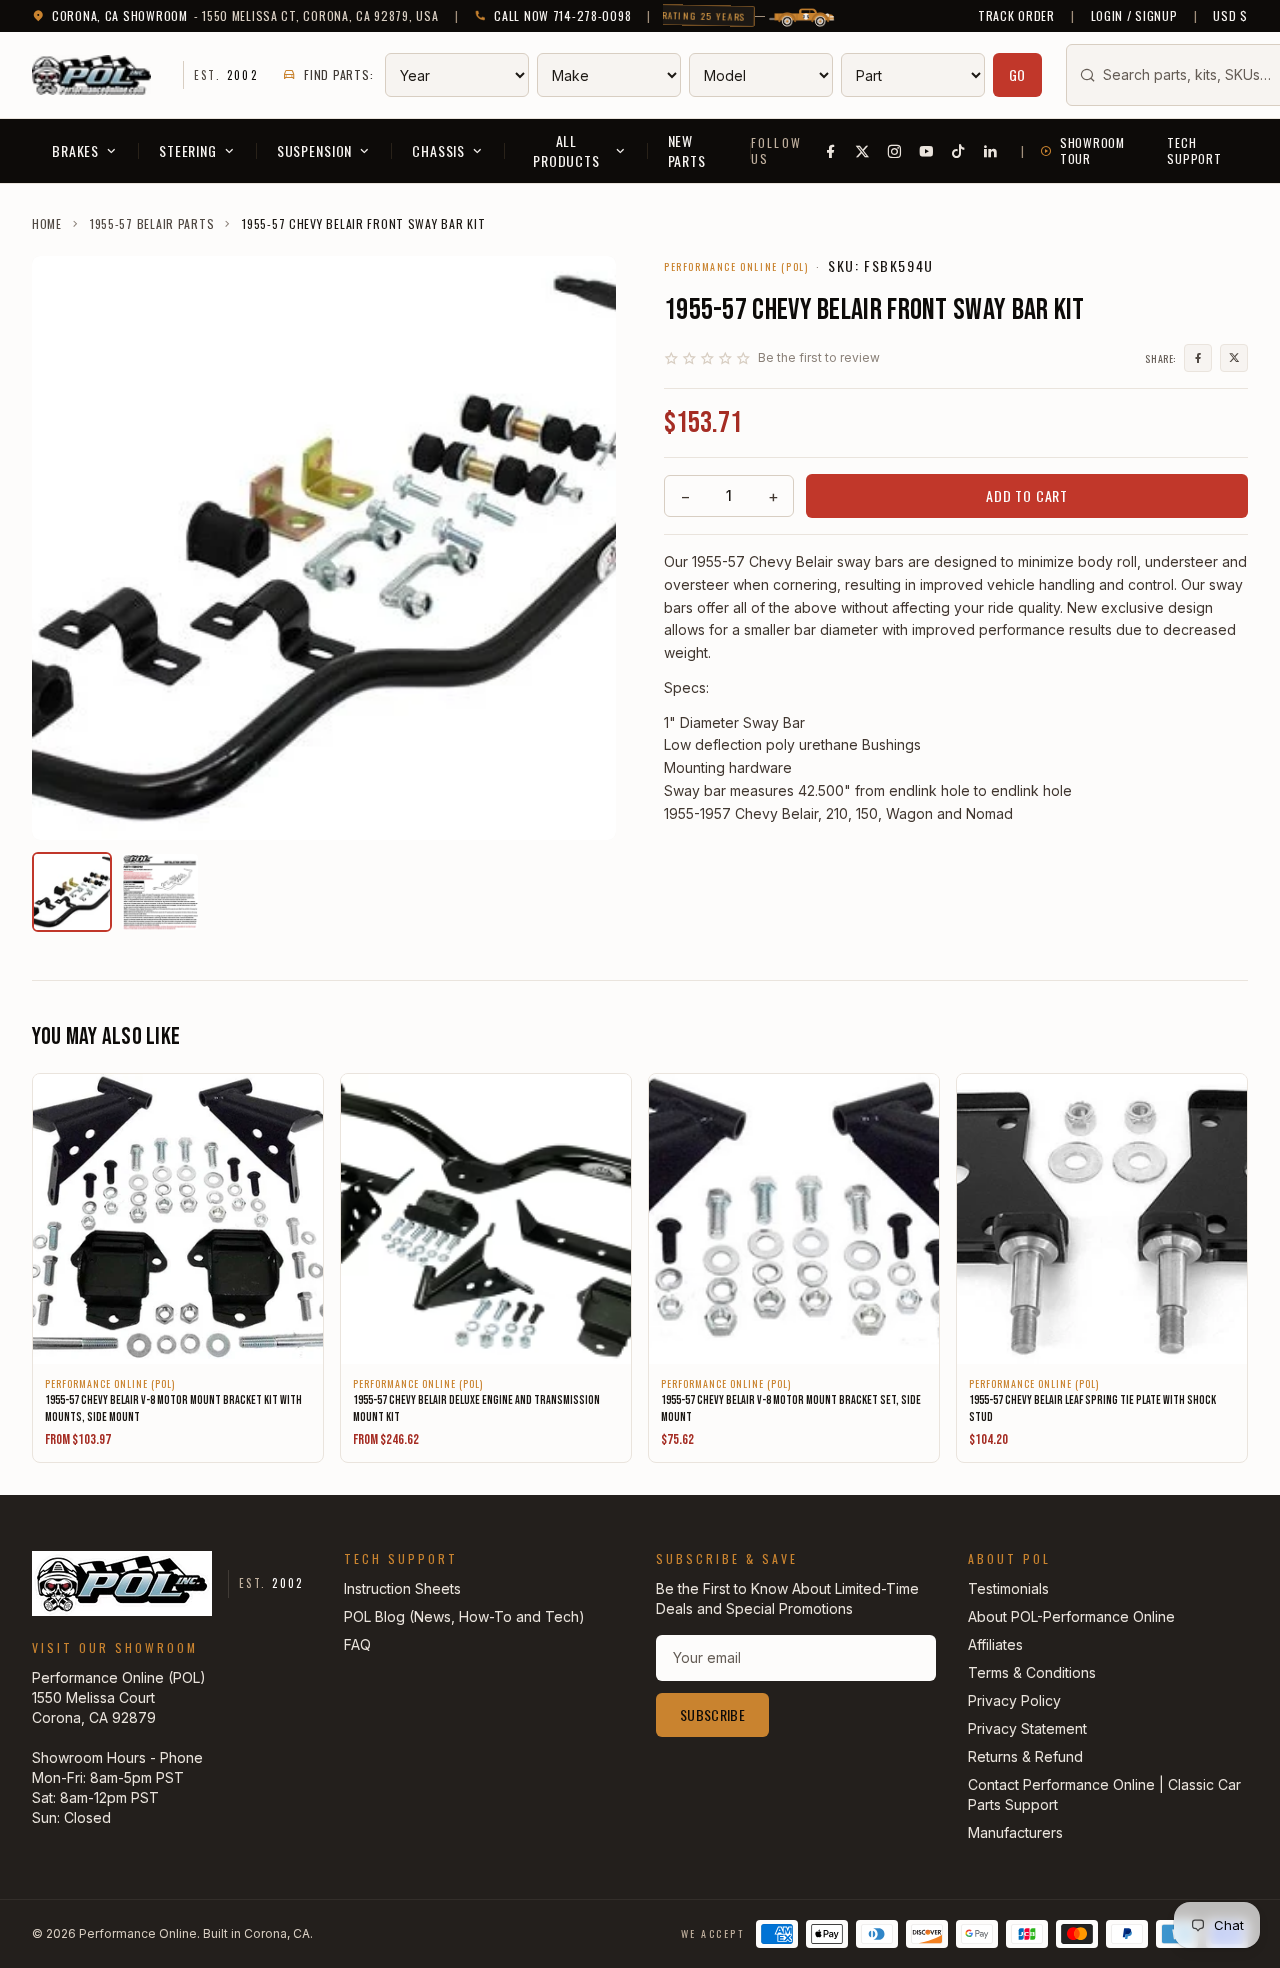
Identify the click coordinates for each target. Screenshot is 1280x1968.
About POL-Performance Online (1071, 1616)
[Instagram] (895, 151)
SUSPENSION (314, 150)
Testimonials (1008, 1588)
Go (1018, 74)
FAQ (357, 1644)
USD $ (1230, 16)
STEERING (188, 150)
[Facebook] (831, 151)
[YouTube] (927, 151)
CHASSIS (438, 150)
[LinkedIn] (991, 151)
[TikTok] (959, 151)
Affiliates (995, 1644)
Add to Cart (1027, 495)
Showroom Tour (1092, 151)
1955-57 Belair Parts (152, 224)
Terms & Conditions (1032, 1672)
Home (47, 224)
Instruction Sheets (402, 1588)
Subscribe (712, 1714)
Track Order (1016, 16)
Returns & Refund (1025, 1756)
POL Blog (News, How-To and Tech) (464, 1616)
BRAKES (75, 150)
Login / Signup (1134, 16)
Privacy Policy (1014, 1700)
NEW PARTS (687, 150)
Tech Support (1194, 151)
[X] (863, 151)
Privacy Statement (1027, 1728)
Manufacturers (1015, 1832)
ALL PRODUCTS (566, 150)
